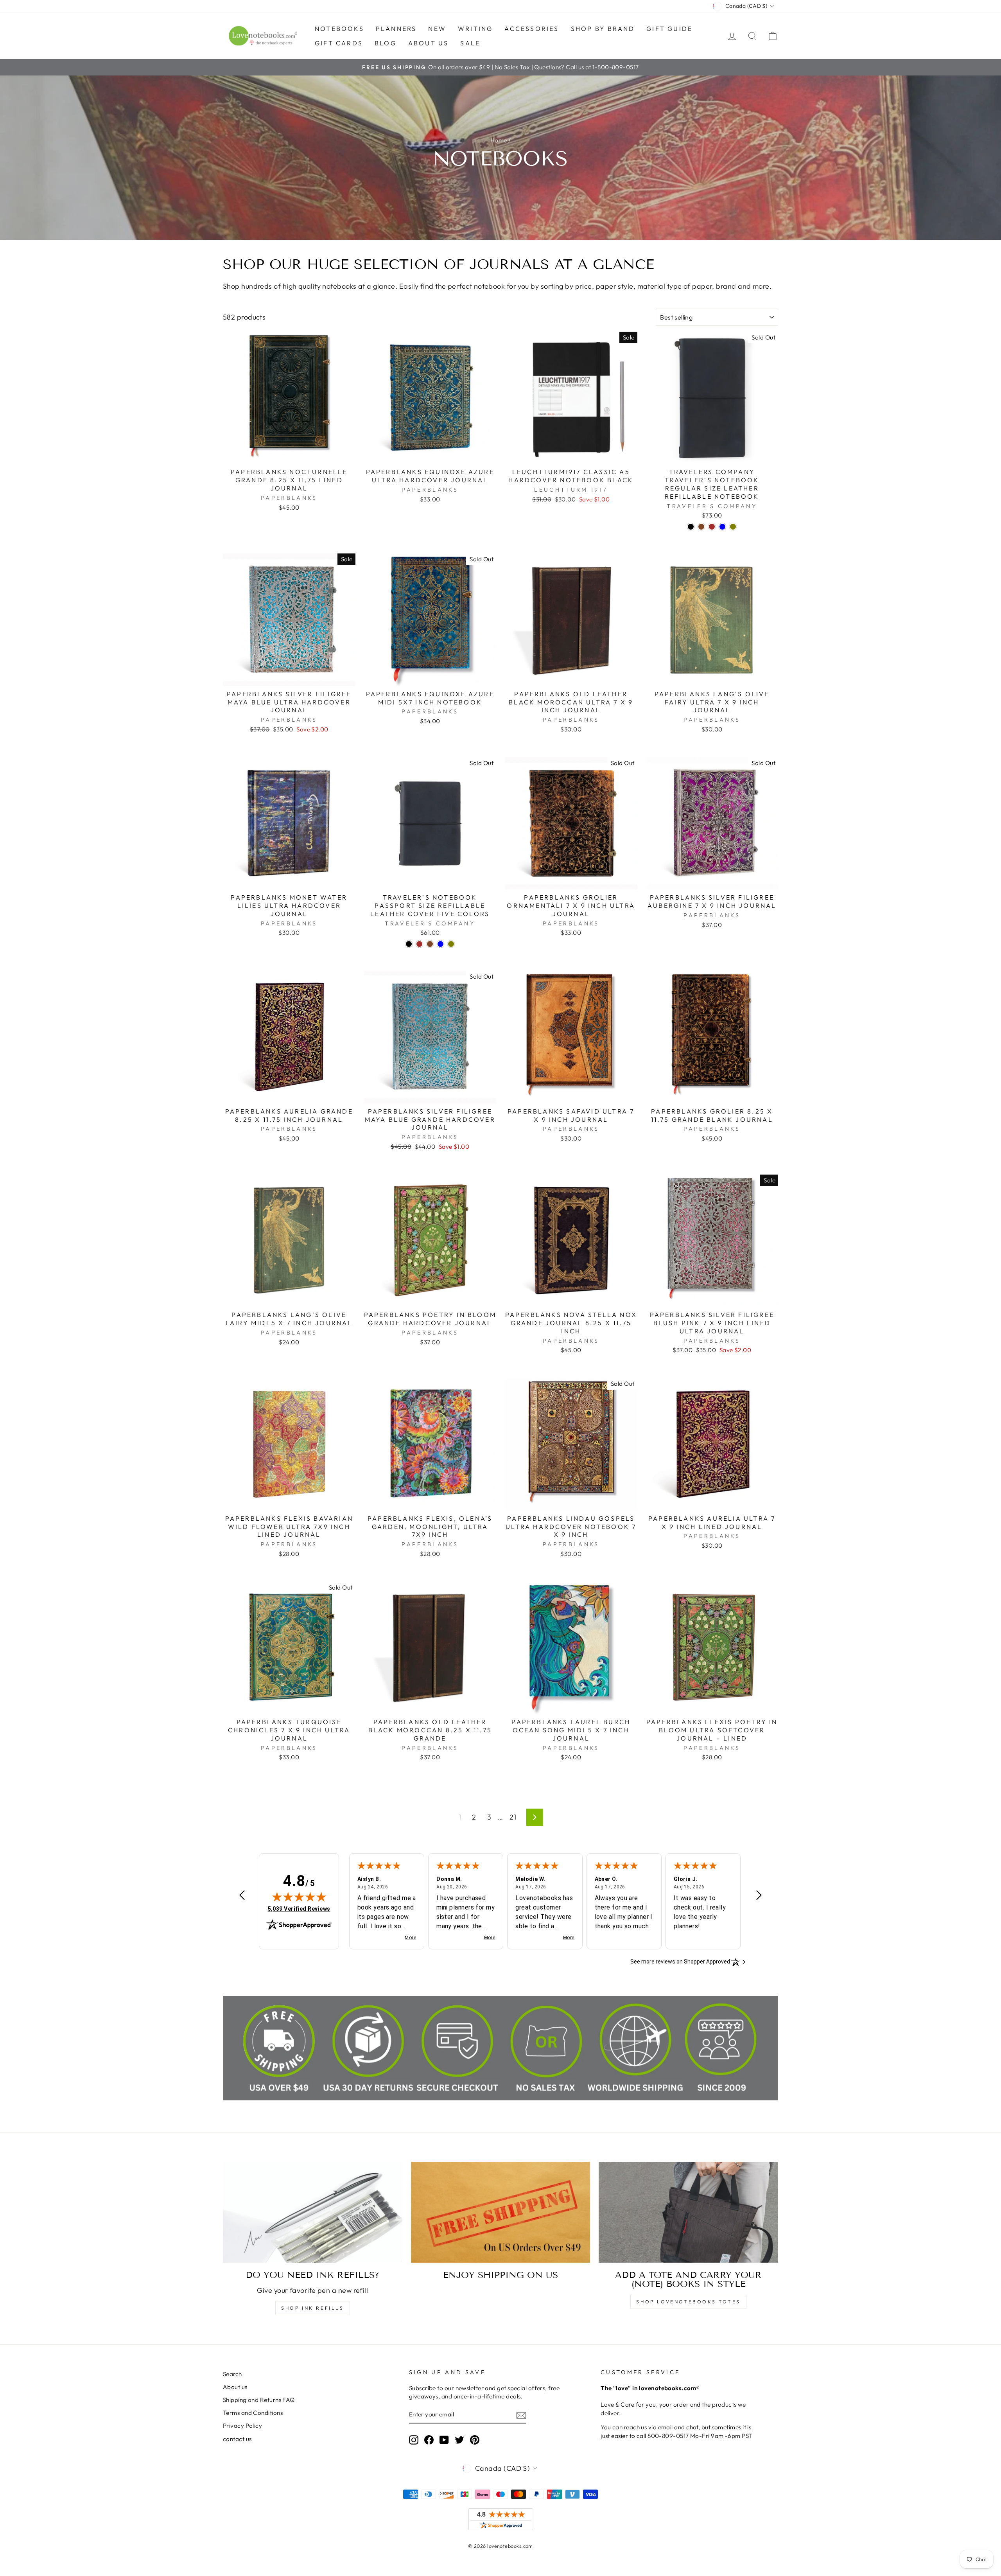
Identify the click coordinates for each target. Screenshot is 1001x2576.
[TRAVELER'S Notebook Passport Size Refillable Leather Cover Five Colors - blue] (440, 944)
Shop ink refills (313, 2308)
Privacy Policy (242, 2426)
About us (429, 43)
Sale (470, 43)
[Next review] (759, 1896)
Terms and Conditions (253, 2413)
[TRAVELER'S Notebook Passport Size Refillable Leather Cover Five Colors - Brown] (419, 944)
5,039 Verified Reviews (299, 1909)
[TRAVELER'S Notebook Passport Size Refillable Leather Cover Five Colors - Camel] (430, 944)
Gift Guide (669, 29)
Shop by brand (603, 29)
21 (513, 1817)
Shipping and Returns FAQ (259, 2400)
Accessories (532, 29)
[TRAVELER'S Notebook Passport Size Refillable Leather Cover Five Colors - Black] (409, 944)
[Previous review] (242, 1896)
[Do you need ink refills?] (313, 2212)
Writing (475, 29)
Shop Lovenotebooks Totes (688, 2302)
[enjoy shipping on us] (501, 2212)
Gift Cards (339, 43)
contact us (237, 2439)
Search (232, 2374)
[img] (299, 1897)
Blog (386, 43)
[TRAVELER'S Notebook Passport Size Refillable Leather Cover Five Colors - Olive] (451, 944)
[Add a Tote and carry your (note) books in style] (688, 2212)
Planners (396, 29)
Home (499, 140)
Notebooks (339, 29)
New (437, 29)
